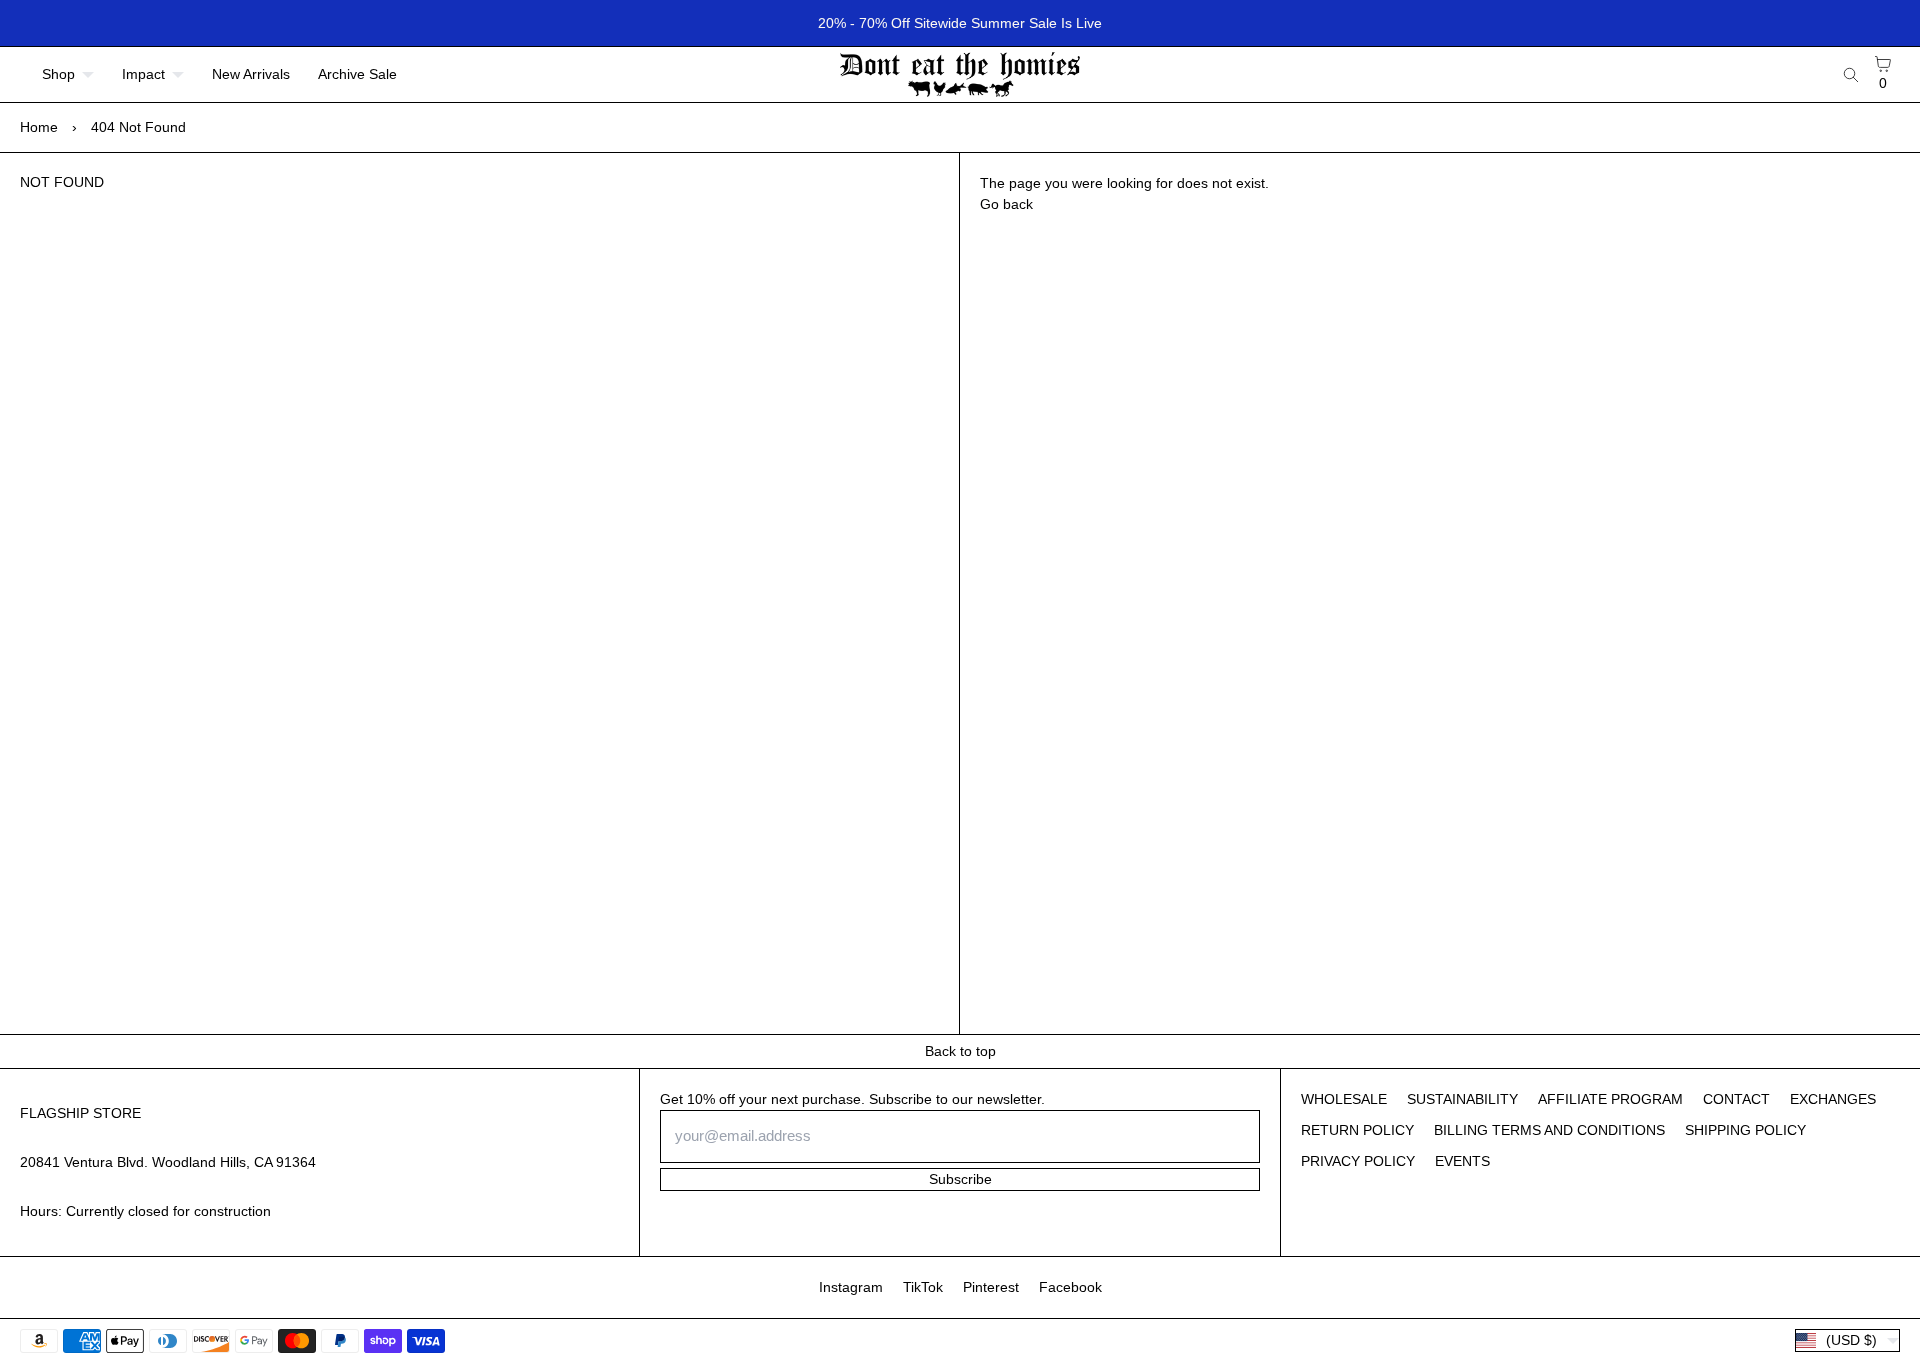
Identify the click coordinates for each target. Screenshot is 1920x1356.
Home (39, 127)
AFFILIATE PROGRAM (1610, 1099)
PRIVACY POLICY (1358, 1161)
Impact (143, 74)
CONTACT (1736, 1099)
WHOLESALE (1344, 1099)
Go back (1006, 204)
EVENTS (1462, 1161)
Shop (58, 74)
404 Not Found (138, 127)
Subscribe (960, 1179)
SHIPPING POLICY (1745, 1130)
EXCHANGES (1833, 1099)
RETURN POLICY (1357, 1130)
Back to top (960, 1051)
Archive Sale (357, 74)
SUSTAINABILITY (1462, 1099)
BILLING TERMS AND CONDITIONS (1549, 1130)
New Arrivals (251, 74)
